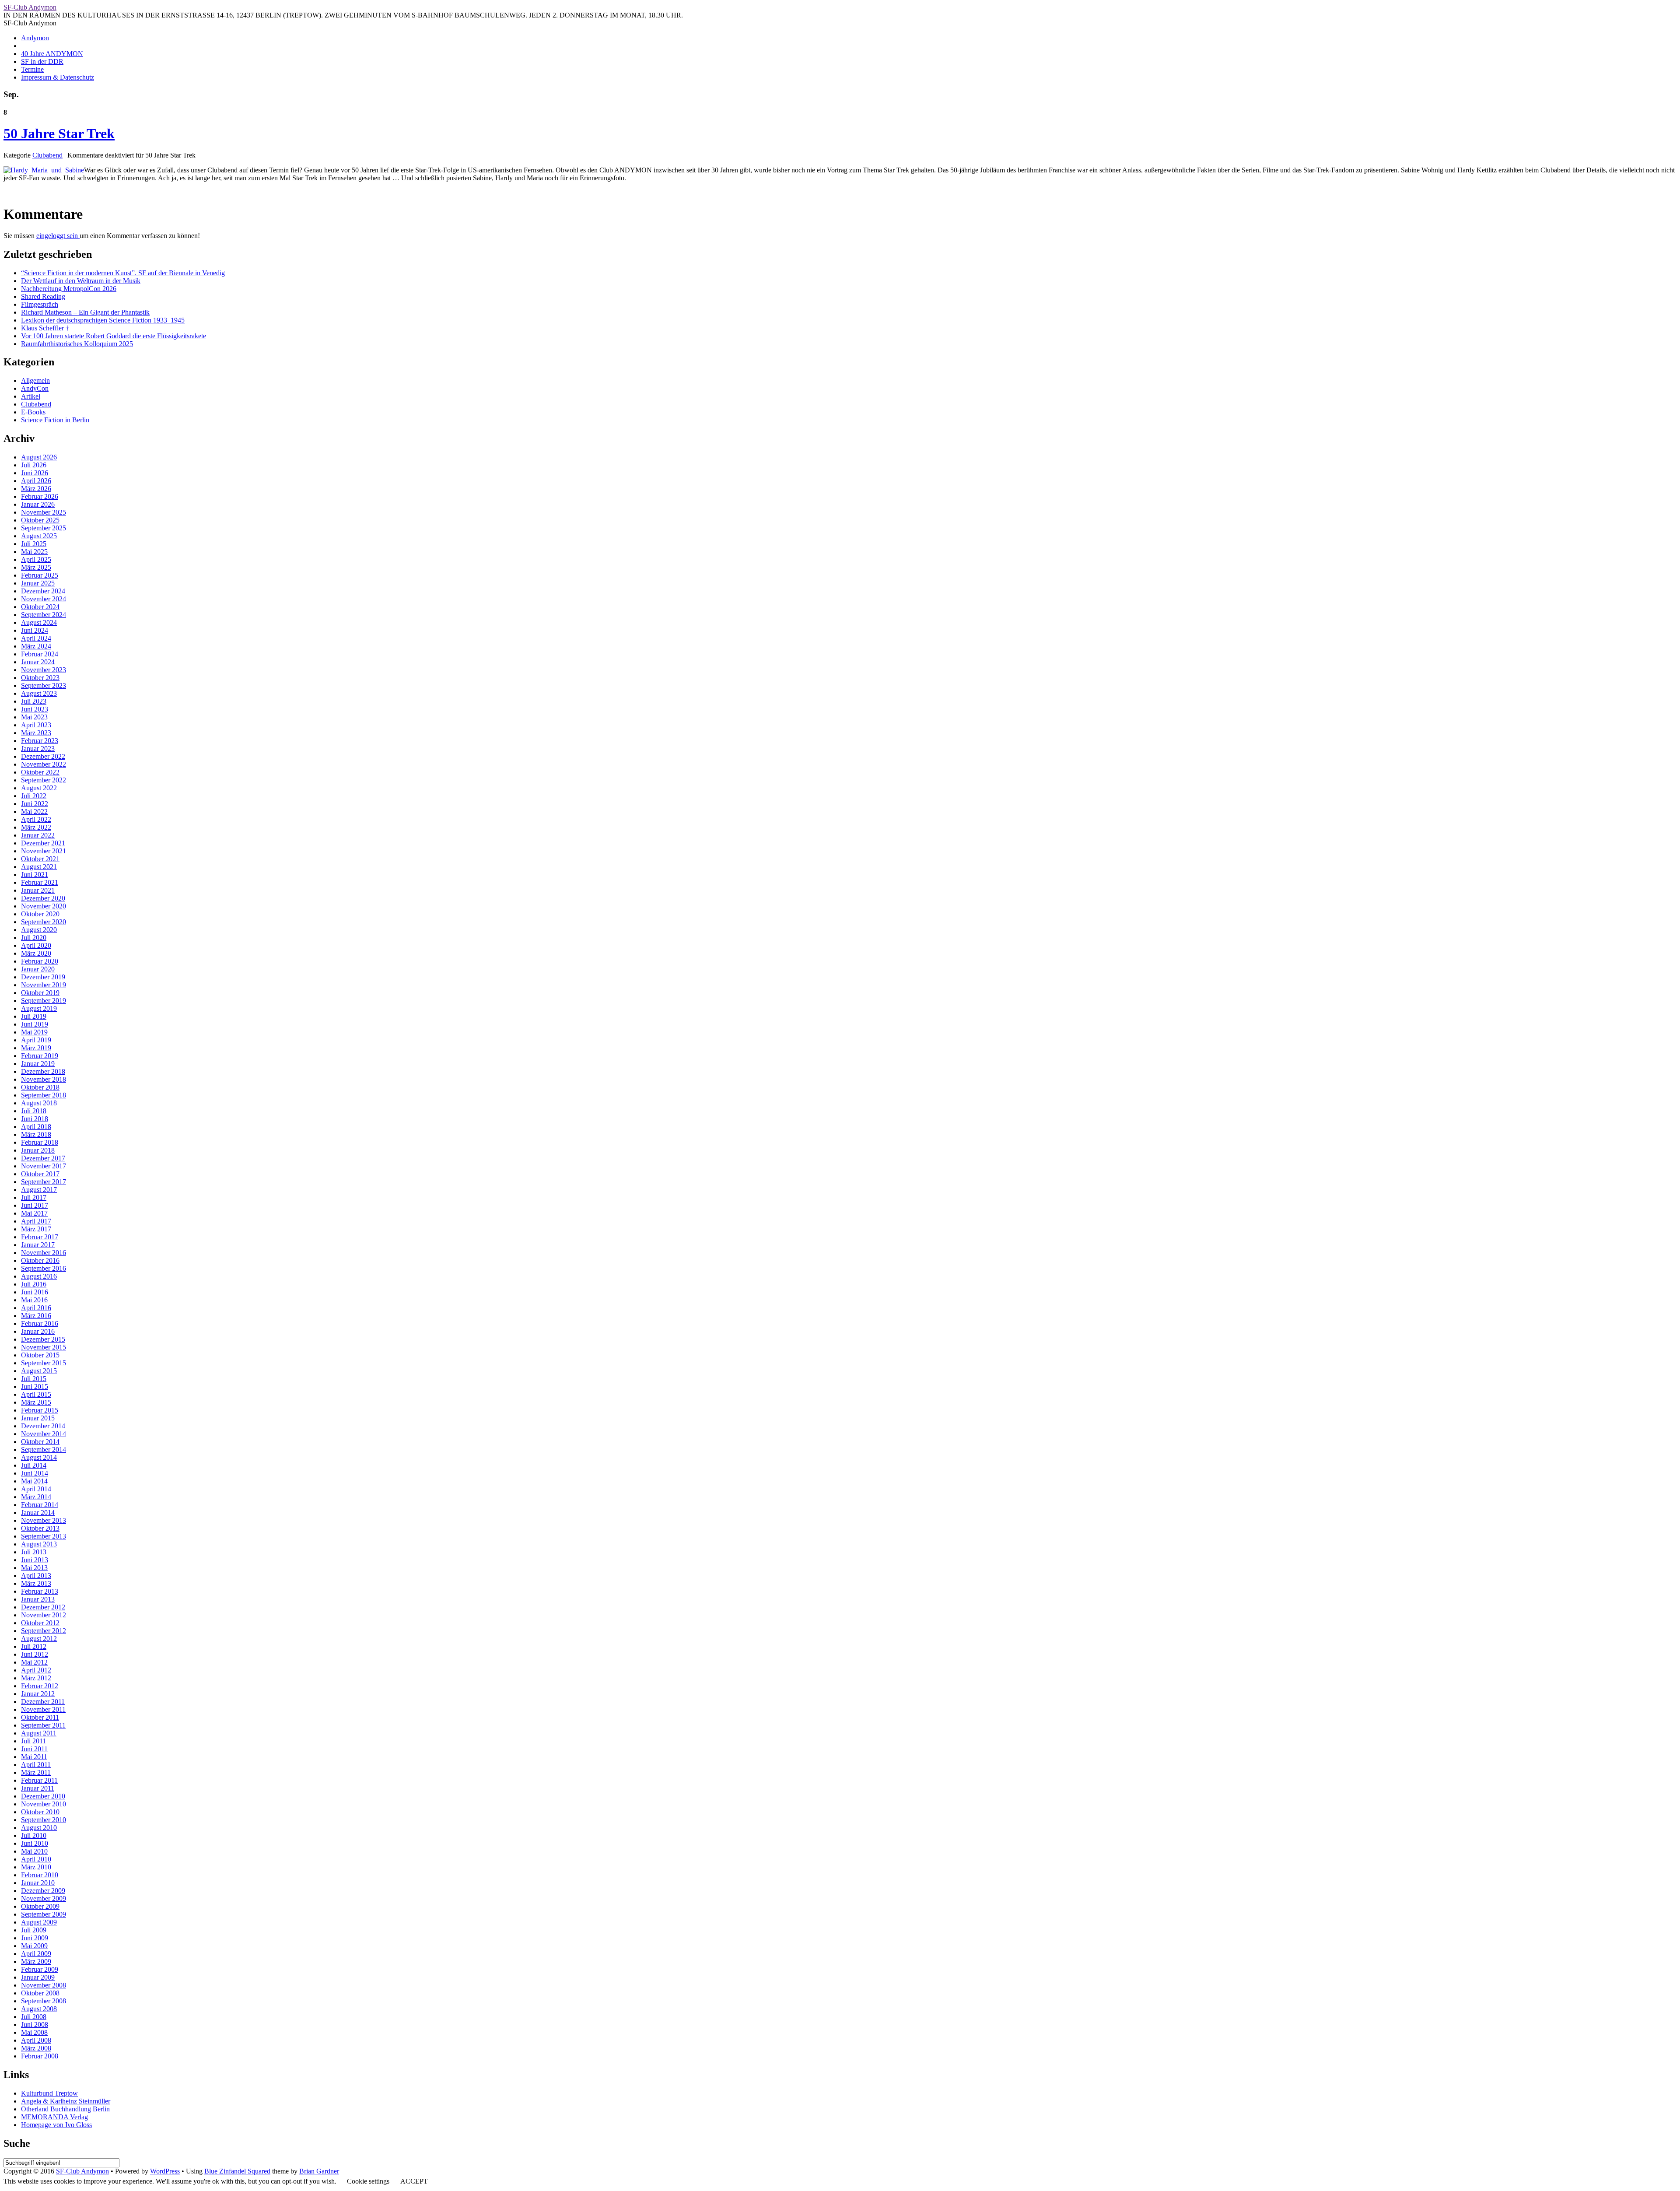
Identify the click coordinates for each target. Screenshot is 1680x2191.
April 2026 (36, 481)
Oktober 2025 (40, 520)
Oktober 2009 (40, 1906)
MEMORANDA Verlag (54, 2117)
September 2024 (44, 615)
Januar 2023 (38, 748)
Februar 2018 (40, 1142)
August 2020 (39, 930)
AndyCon (35, 388)
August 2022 (39, 788)
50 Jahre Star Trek (59, 133)
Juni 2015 (35, 1386)
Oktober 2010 (40, 1812)
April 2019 (36, 1040)
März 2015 (36, 1402)
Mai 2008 (34, 2032)
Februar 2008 (40, 2056)
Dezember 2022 (43, 756)
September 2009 (44, 1914)
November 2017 (44, 1166)
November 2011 (43, 1709)
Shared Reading (43, 296)
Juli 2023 (34, 701)
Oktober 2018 (40, 1087)
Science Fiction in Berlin (55, 420)
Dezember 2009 (43, 1891)
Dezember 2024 (43, 591)
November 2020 (44, 906)
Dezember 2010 (43, 1796)
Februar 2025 (40, 575)
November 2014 (44, 1434)
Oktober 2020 (40, 914)
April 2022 (36, 819)
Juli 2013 (34, 1552)
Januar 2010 (38, 1883)
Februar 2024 (40, 654)
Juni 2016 (35, 1292)
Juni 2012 (35, 1654)
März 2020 (36, 953)
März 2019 (36, 1048)
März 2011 (36, 1772)
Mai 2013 (34, 1568)
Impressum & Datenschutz (58, 77)
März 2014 (36, 1497)
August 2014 (39, 1457)
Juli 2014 (34, 1465)
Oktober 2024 (40, 607)
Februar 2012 (40, 1686)
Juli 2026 (34, 465)
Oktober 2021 (40, 859)
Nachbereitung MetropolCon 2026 (69, 289)
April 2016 (36, 1308)
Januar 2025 (38, 583)
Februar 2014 (40, 1505)
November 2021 (44, 851)
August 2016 (39, 1276)
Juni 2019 (35, 1024)
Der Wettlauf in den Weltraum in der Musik (81, 281)
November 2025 (44, 512)
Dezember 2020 (43, 898)
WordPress (165, 2171)
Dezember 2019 (43, 977)
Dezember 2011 (43, 1702)
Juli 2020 (34, 938)
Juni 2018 (35, 1119)
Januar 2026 (38, 504)
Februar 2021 (40, 882)
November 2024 (44, 599)
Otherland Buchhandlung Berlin (65, 2109)
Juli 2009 (34, 1930)
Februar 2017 (40, 1237)
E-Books (33, 412)
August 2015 (39, 1371)
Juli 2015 (34, 1379)
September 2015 (44, 1363)
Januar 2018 (38, 1150)
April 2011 (36, 1765)
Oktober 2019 (40, 993)
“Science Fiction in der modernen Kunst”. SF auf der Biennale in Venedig (123, 273)
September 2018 (44, 1095)
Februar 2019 (40, 1056)
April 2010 (36, 1859)
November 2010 (44, 1804)
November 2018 (44, 1079)
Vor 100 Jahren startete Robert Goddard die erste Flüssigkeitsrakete (114, 336)
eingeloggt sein (58, 236)
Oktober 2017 (40, 1174)
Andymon (35, 38)
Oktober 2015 (40, 1355)
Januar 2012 (38, 1694)
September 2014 (44, 1450)
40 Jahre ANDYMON (52, 54)
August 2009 (39, 1922)
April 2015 (36, 1394)
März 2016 (36, 1316)
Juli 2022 (34, 796)
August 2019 (39, 1008)
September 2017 (44, 1182)
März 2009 (36, 1961)
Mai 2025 (34, 552)
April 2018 (36, 1127)
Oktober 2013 (40, 1528)
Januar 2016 (38, 1331)
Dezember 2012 (43, 1607)
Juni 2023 (35, 709)
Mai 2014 (34, 1481)
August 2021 (39, 867)
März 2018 (36, 1134)
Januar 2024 (38, 662)
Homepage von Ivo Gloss (56, 2125)
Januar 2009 (38, 1977)
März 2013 (36, 1583)
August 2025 (39, 536)
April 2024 (36, 638)
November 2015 (44, 1347)
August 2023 (39, 693)
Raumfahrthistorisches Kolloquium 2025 (77, 344)
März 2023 (36, 733)
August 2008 (39, 2009)
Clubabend (47, 155)
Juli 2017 (34, 1197)
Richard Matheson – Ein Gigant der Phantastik (85, 312)
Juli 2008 (34, 2017)
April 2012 (36, 1670)
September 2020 (44, 922)
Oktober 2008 (40, 1993)
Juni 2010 (35, 1843)
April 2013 (36, 1576)
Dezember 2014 (43, 1426)
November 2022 (44, 764)
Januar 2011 (38, 1788)
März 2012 (36, 1678)
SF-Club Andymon (30, 7)
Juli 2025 (34, 544)
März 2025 (36, 567)
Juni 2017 (35, 1205)
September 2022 (44, 780)
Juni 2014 (35, 1473)
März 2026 (36, 489)
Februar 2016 (40, 1323)
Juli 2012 (34, 1646)
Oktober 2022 (40, 772)
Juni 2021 (35, 875)
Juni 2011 (34, 1749)
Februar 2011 (39, 1780)
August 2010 (39, 1828)
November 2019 (44, 985)
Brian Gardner (319, 2171)
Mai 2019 (34, 1032)
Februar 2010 (40, 1875)
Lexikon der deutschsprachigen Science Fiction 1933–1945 (103, 320)
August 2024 (39, 622)
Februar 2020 (40, 961)
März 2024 (36, 646)
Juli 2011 (33, 1741)
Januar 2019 (38, 1064)
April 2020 (36, 945)
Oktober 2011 (40, 1717)
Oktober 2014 (40, 1442)
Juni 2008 (35, 2024)
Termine (32, 69)
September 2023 (44, 685)
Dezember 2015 (43, 1339)
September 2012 (44, 1631)
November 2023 (44, 670)
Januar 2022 (38, 835)
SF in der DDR (42, 61)
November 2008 (44, 1985)
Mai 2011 (34, 1757)
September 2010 (44, 1820)
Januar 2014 (38, 1513)
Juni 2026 (35, 473)
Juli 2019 (34, 1016)
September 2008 (44, 2001)
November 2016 (44, 1253)
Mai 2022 (34, 812)
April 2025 (36, 559)
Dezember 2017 (43, 1158)
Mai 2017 (34, 1213)
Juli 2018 (34, 1111)
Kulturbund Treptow (49, 2093)
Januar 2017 (38, 1245)
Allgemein (35, 380)
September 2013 (44, 1536)
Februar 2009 (40, 1969)
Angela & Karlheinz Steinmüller (66, 2101)
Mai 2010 (34, 1851)
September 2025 (44, 528)
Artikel (31, 396)
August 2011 (39, 1733)
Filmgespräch (40, 304)
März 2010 (36, 1867)
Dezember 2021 (43, 843)
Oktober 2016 (40, 1260)
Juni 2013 (35, 1560)
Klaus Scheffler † (45, 328)
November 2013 (44, 1520)
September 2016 (44, 1268)
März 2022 (36, 827)
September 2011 (43, 1725)
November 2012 (44, 1615)
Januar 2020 (38, 969)
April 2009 (36, 1954)
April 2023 (36, 725)
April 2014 (36, 1489)
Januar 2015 (38, 1418)
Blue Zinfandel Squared (237, 2171)
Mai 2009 (34, 1946)
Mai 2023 (34, 717)
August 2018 (39, 1103)
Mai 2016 (34, 1300)
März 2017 (36, 1229)
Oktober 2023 (40, 678)
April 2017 (36, 1221)
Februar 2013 (40, 1591)
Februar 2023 (40, 741)
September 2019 (44, 1001)
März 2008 (36, 2048)
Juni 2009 (35, 1938)
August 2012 (39, 1639)
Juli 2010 (34, 1835)
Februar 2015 (40, 1410)
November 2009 (44, 1898)
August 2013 (39, 1544)
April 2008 (36, 2040)
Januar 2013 (38, 1599)
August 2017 (39, 1190)
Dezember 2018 (43, 1071)
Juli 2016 (34, 1284)
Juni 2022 (35, 804)
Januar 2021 (38, 890)
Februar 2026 (40, 496)
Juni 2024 (35, 630)
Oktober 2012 (40, 1623)
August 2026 (39, 457)
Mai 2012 (34, 1662)
